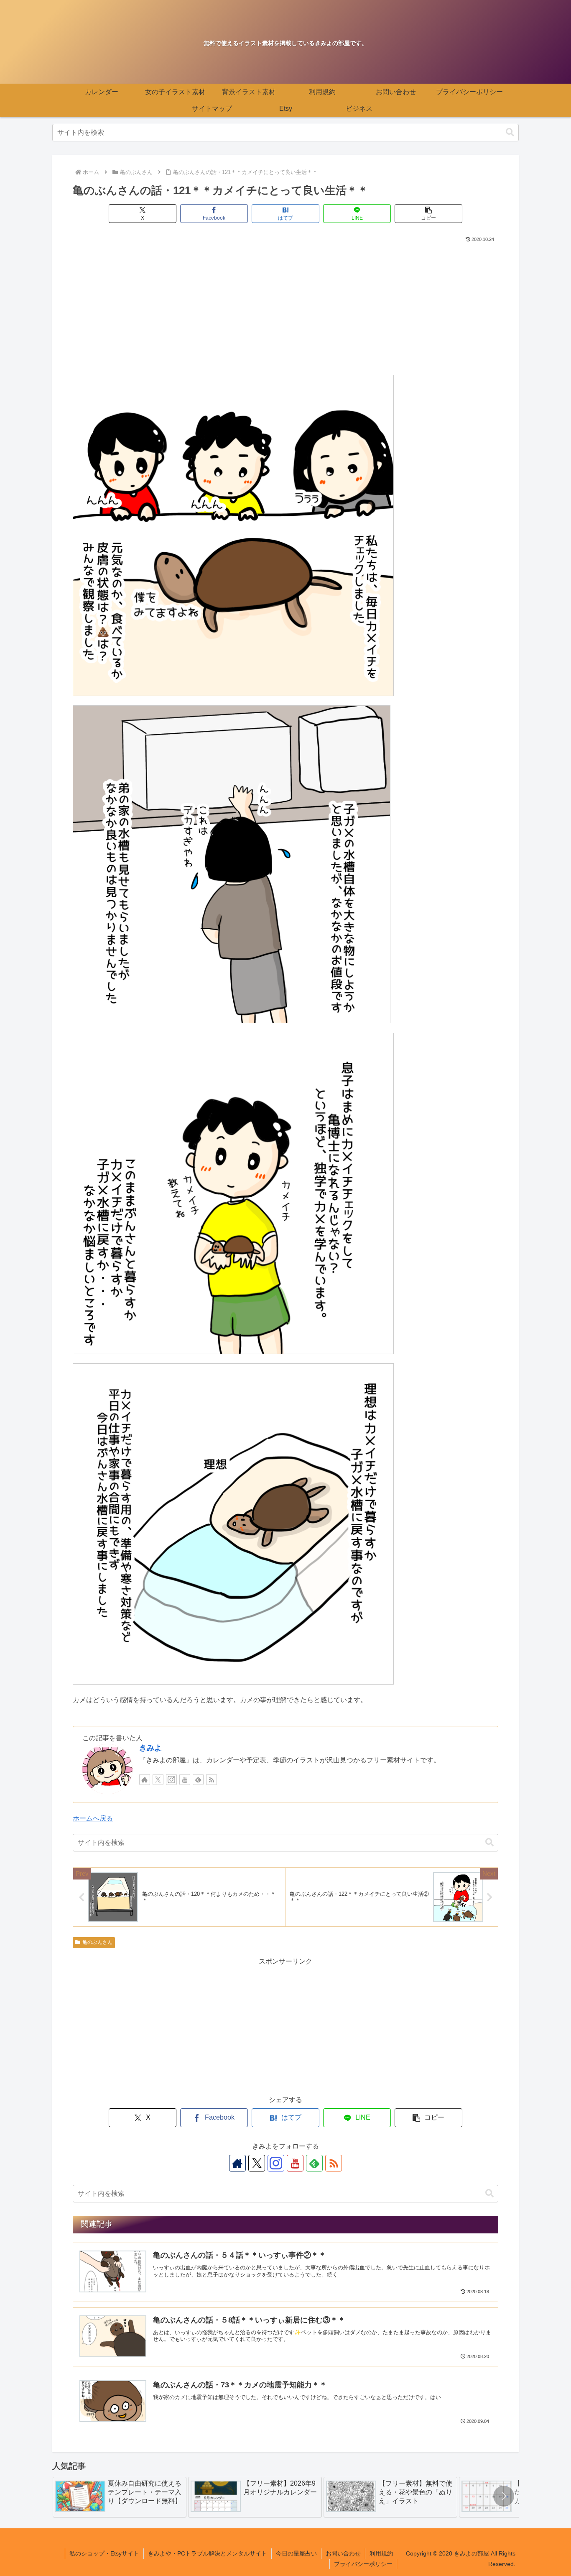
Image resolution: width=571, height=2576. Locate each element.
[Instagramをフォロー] (171, 1780)
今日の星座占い (296, 2553)
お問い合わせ (343, 2553)
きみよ (150, 1748)
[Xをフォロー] (158, 1780)
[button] (510, 132)
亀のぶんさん (97, 1942)
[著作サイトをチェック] (145, 1780)
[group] (120, 2497)
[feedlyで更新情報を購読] (198, 1780)
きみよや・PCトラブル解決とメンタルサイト (208, 2553)
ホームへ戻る (93, 1818)
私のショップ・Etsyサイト (104, 2553)
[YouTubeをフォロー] (185, 1780)
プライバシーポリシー (363, 2564)
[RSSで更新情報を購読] (212, 1780)
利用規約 (381, 2553)
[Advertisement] (285, 307)
